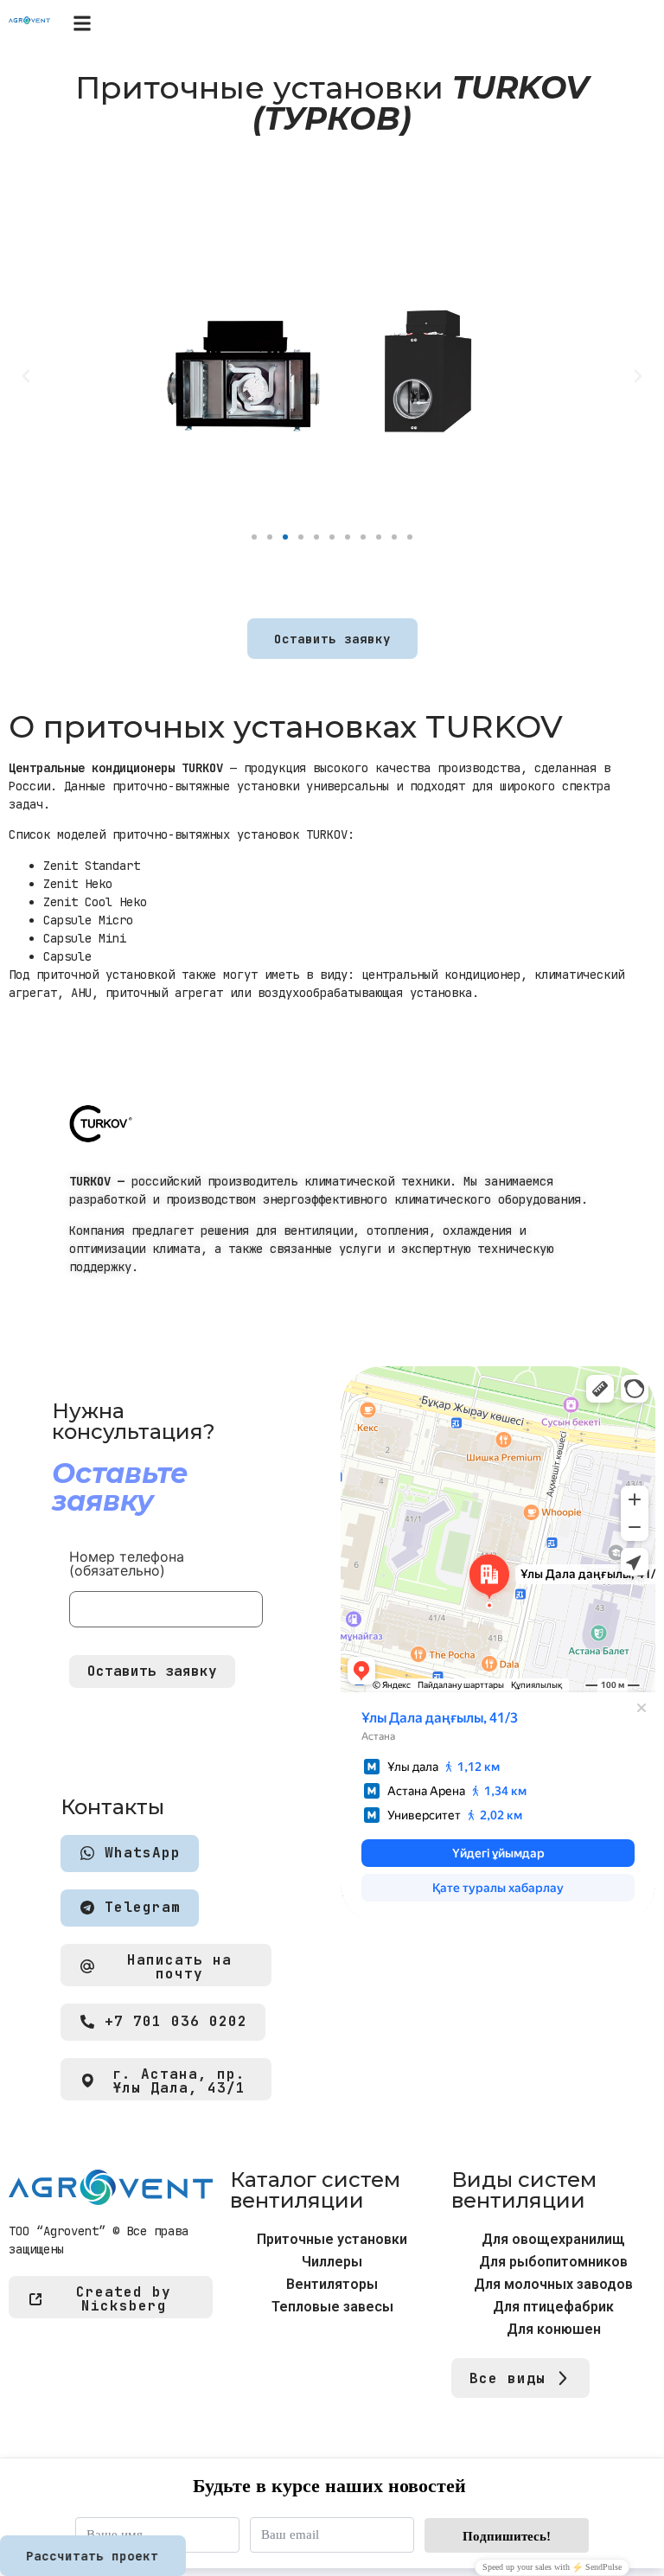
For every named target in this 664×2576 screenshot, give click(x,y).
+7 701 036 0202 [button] (176, 2022)
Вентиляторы (332, 2284)
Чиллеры (332, 2262)
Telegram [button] (143, 1908)
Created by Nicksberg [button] (124, 2299)
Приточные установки (332, 2239)
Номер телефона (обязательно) (127, 1564)
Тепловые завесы (332, 2307)
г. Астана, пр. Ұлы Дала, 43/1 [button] (179, 2081)
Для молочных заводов (553, 2284)
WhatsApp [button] (143, 1854)
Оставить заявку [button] (332, 639)
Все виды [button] (508, 2378)
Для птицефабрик (553, 2307)
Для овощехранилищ (553, 2239)
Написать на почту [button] (179, 1967)
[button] (82, 23)
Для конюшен (554, 2329)
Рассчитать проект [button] (92, 2556)
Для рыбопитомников (553, 2262)
